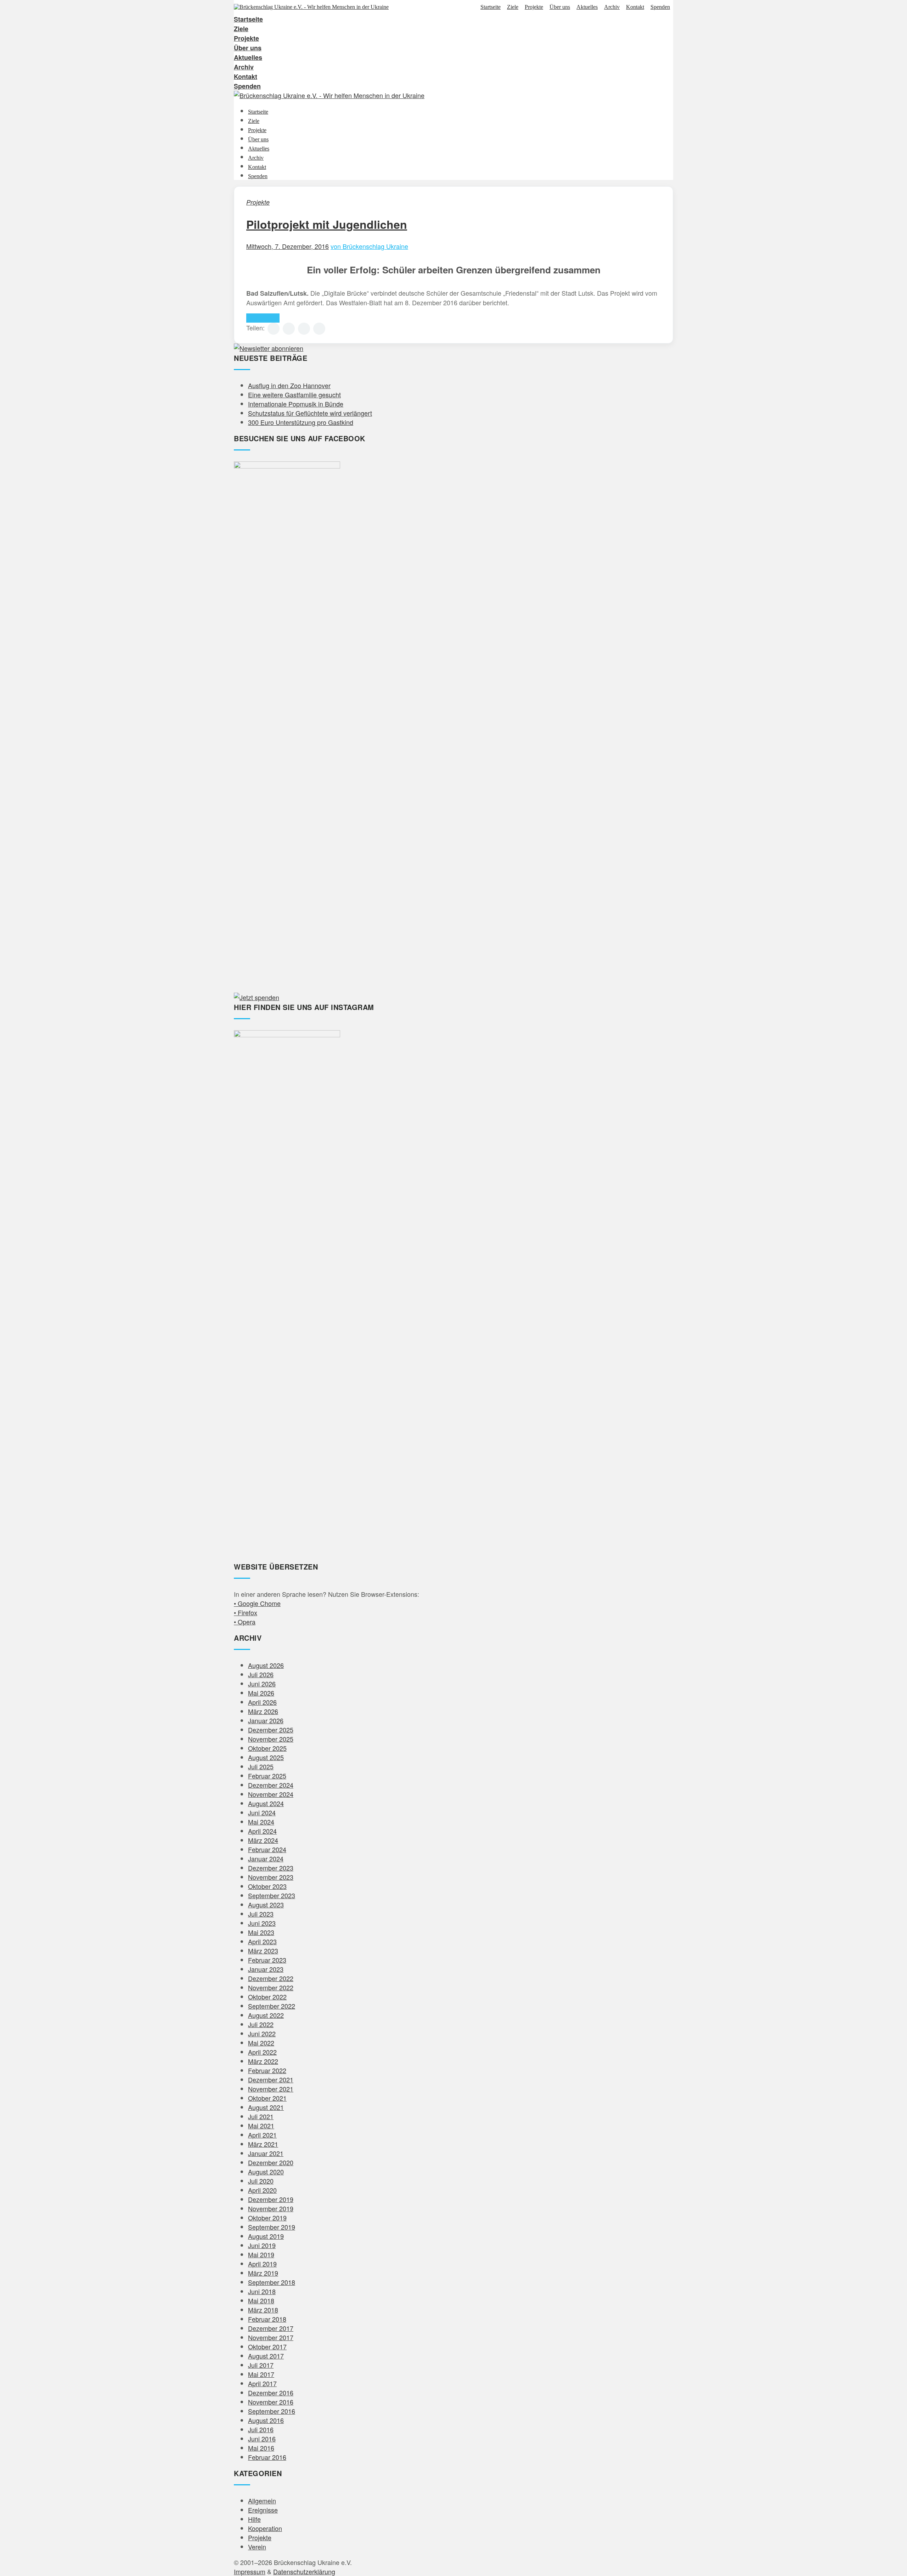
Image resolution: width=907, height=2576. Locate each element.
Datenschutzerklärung (304, 2571)
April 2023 (262, 1941)
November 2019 (271, 2208)
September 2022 (272, 2006)
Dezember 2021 (271, 2079)
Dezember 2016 (271, 2393)
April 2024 (262, 1831)
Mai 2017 (261, 2374)
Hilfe (254, 2519)
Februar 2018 (267, 2319)
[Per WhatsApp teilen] (304, 329)
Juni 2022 (262, 2033)
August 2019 (266, 2236)
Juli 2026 (261, 1674)
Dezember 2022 (271, 1978)
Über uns (560, 7)
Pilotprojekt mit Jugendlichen (327, 224)
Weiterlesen (263, 318)
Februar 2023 (267, 1960)
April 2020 (262, 2190)
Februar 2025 (267, 1776)
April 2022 (262, 2052)
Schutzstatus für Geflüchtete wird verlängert (310, 413)
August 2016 (266, 2420)
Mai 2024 (261, 1822)
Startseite (491, 7)
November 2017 (271, 2337)
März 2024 (263, 1840)
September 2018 (272, 2282)
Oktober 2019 (267, 2218)
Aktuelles (587, 7)
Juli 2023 (261, 1914)
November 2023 (271, 1877)
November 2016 (271, 2402)
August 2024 (266, 1803)
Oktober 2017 (267, 2347)
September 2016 (272, 2411)
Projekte (534, 7)
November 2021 (271, 2089)
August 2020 (266, 2172)
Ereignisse (263, 2510)
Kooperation (265, 2528)
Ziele (513, 7)
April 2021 (262, 2135)
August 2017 (266, 2356)
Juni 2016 (262, 2439)
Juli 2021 (261, 2116)
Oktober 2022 (267, 1997)
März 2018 (263, 2310)
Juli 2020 (261, 2181)
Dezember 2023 (271, 1868)
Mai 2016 (261, 2448)
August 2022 (266, 2015)
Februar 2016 (267, 2457)
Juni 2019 (262, 2245)
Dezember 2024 (271, 1785)
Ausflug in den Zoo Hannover (289, 385)
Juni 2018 (262, 2291)
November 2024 (271, 1794)
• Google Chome (257, 1603)
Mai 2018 (261, 2300)
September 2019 (272, 2227)
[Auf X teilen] (289, 329)
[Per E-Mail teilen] (319, 329)
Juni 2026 (262, 1684)
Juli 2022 (261, 2024)
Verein (257, 2547)
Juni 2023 (262, 1923)
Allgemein (262, 2501)
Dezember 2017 (271, 2328)
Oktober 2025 (267, 1748)
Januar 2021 (266, 2153)
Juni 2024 (262, 1812)
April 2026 (262, 1702)
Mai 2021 (261, 2126)
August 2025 (266, 1757)
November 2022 (271, 1987)
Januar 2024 (266, 1859)
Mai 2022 (261, 2043)
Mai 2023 (261, 1932)
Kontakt (635, 7)
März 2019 (263, 2273)
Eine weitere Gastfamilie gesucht (294, 395)
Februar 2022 (267, 2070)
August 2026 (266, 1665)
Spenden (660, 7)
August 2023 (266, 1905)
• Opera (245, 1622)
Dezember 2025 (271, 1730)
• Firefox (246, 1612)
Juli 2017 (261, 2365)
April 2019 (262, 2264)
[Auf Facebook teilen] (274, 329)
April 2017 (262, 2383)
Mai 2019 (261, 2254)
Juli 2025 (261, 1766)
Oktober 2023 (267, 1886)
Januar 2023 (266, 1969)
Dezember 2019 (271, 2199)
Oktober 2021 (267, 2098)
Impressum (250, 2571)
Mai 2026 (261, 1693)
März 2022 (263, 2061)
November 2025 (271, 1739)
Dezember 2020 (271, 2162)
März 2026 (263, 1711)
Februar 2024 (267, 1849)
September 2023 (272, 1895)
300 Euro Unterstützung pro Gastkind (301, 422)
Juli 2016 (261, 2429)
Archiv (612, 7)
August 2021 (266, 2107)
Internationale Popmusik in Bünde (296, 404)
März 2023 (263, 1951)
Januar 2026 (266, 1720)
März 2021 (263, 2144)
